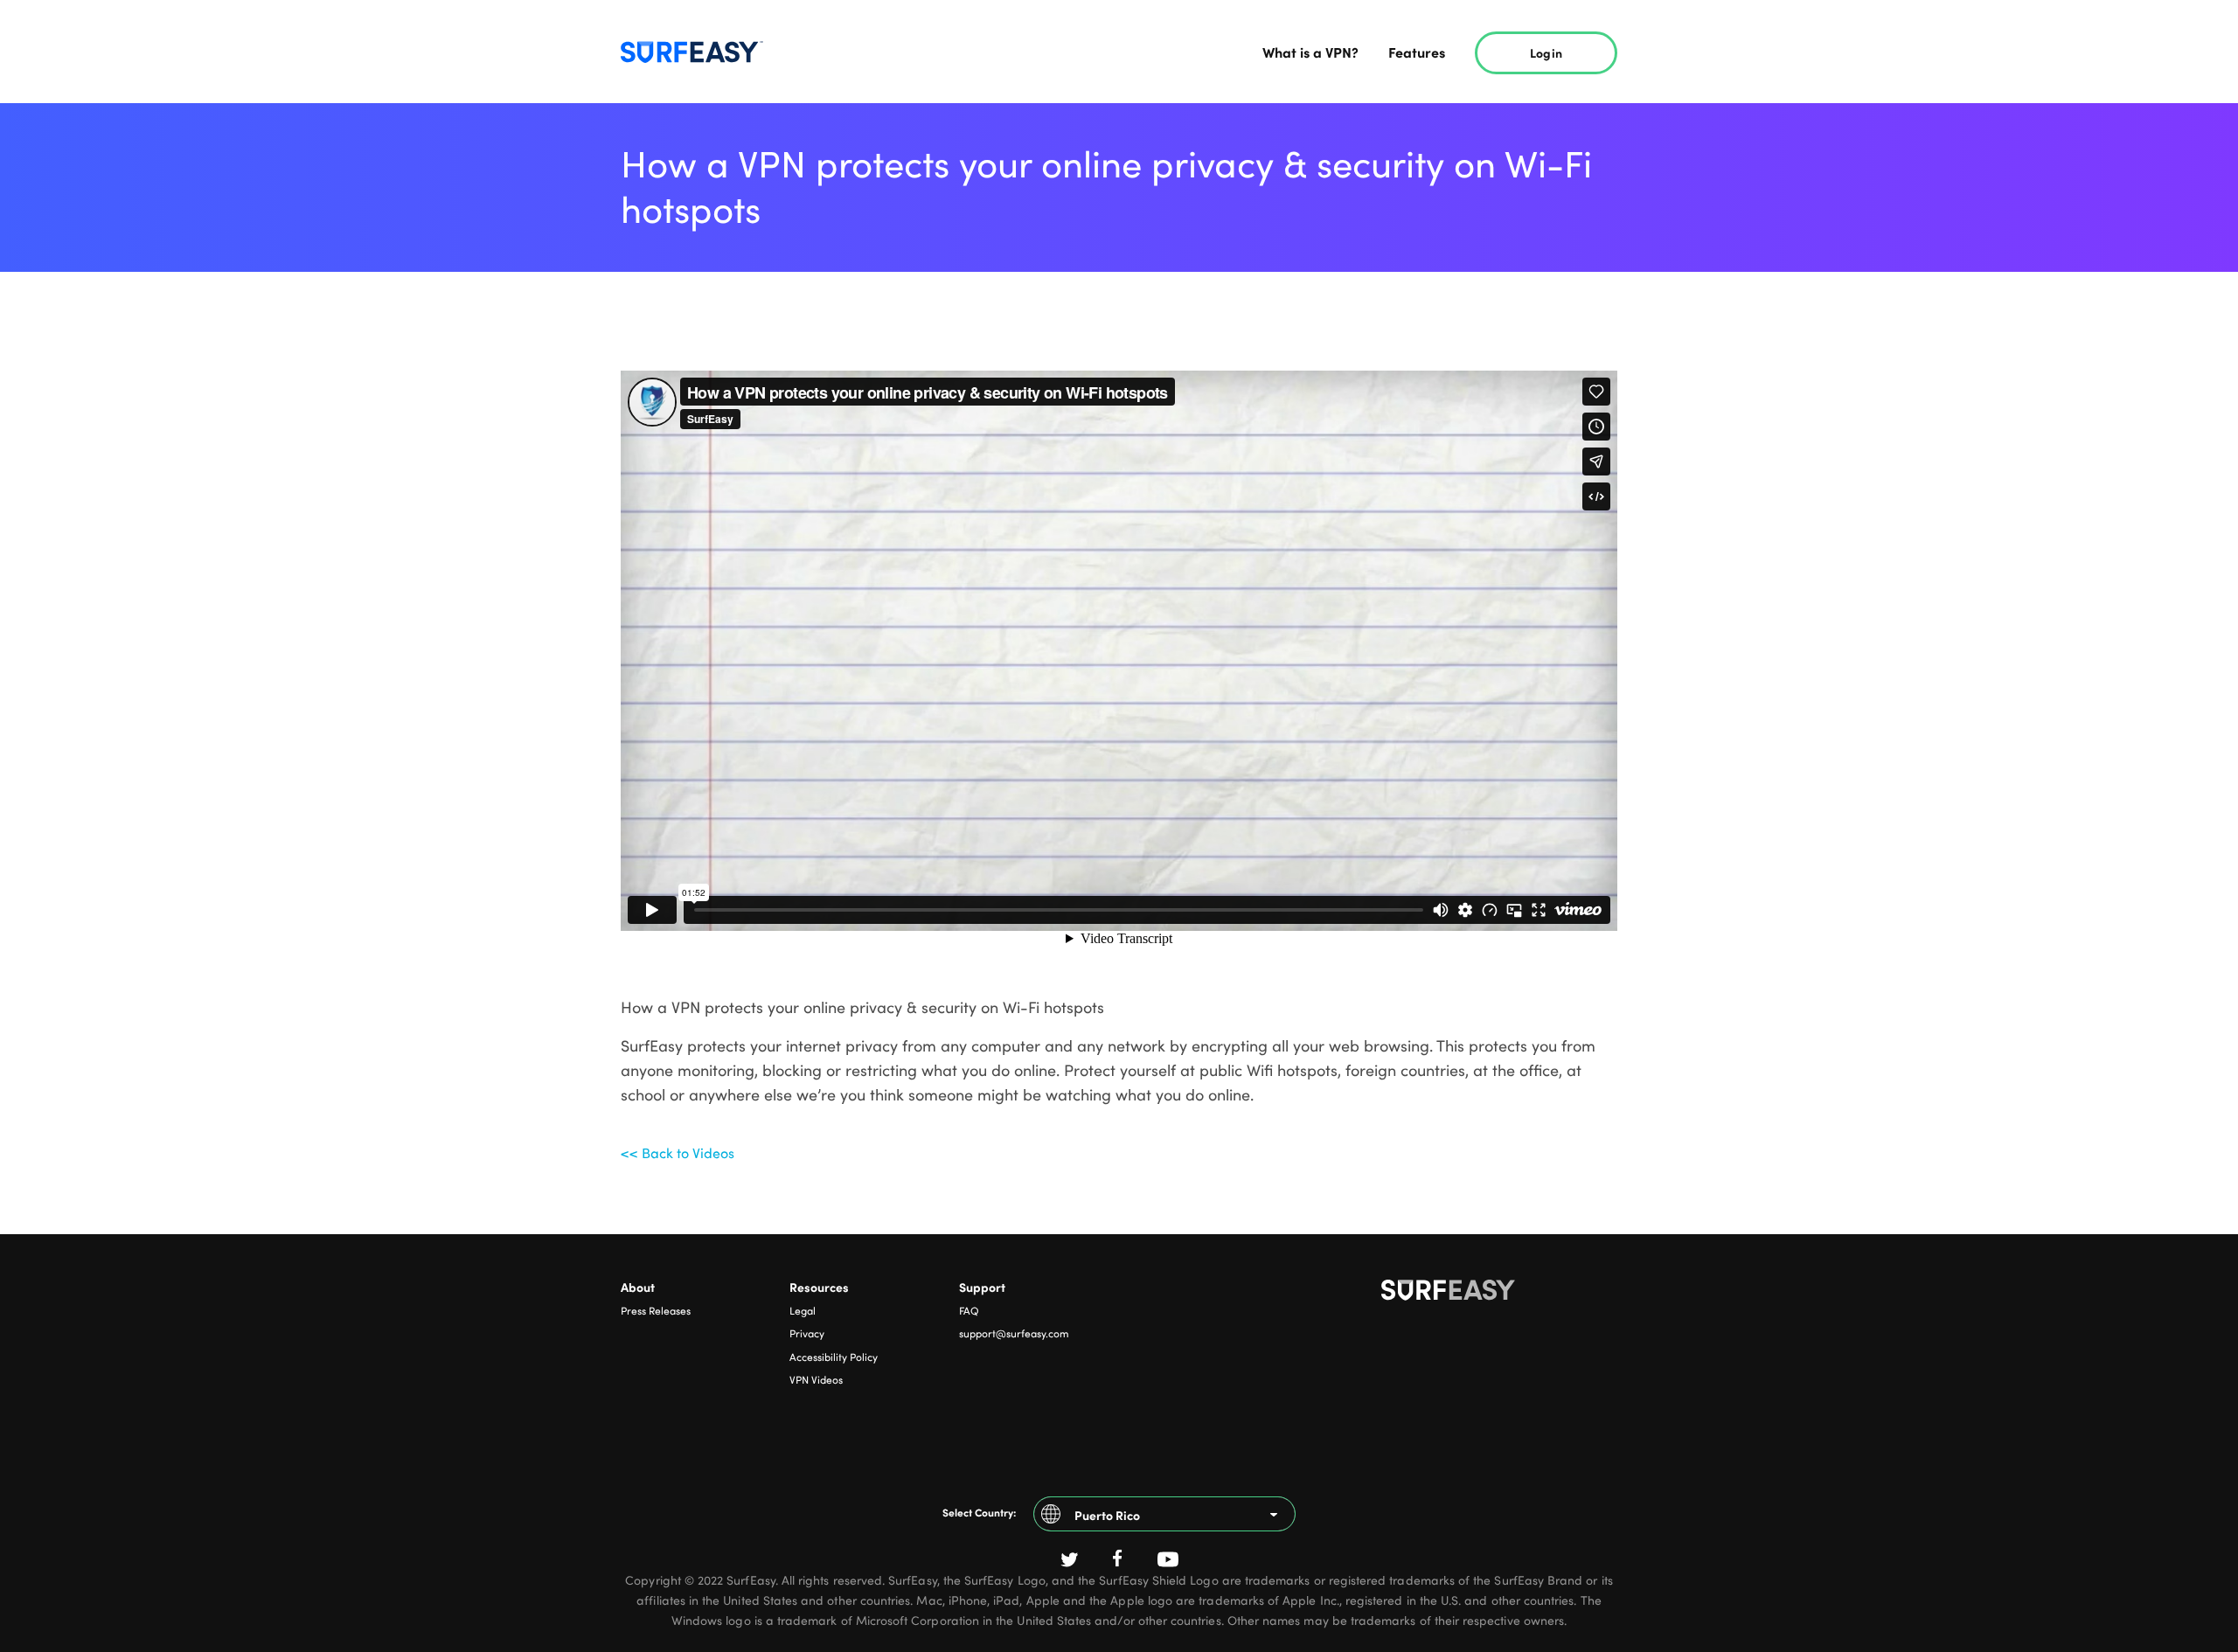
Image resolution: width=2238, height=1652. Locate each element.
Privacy (807, 1333)
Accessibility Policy (834, 1357)
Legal (803, 1310)
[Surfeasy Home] (1499, 1294)
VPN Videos (816, 1379)
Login (1546, 52)
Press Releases (656, 1310)
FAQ (969, 1310)
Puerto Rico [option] (1107, 1515)
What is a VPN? (1310, 52)
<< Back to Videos (678, 1153)
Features (1417, 52)
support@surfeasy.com (1014, 1333)
